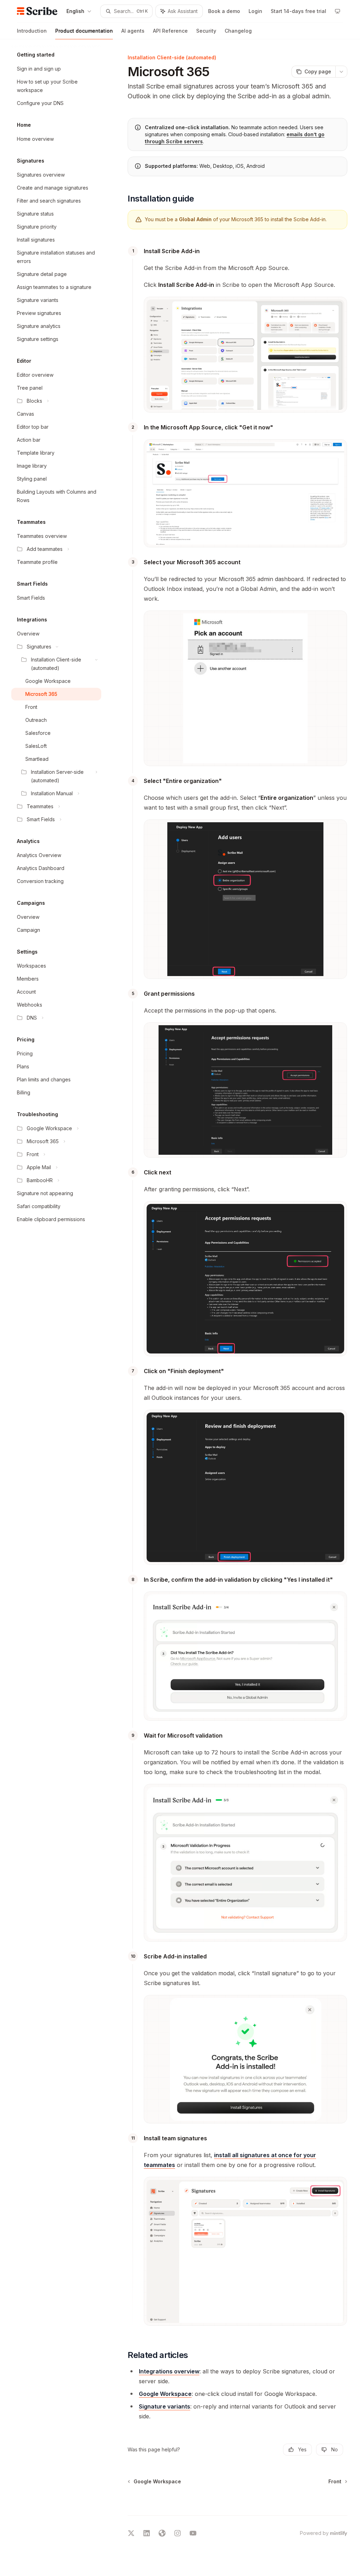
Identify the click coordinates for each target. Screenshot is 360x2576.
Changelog (238, 31)
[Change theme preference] (337, 11)
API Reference (170, 31)
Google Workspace (165, 2394)
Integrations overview (169, 2371)
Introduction (32, 31)
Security (206, 31)
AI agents (133, 31)
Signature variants (165, 2406)
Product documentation (84, 31)
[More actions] (341, 72)
